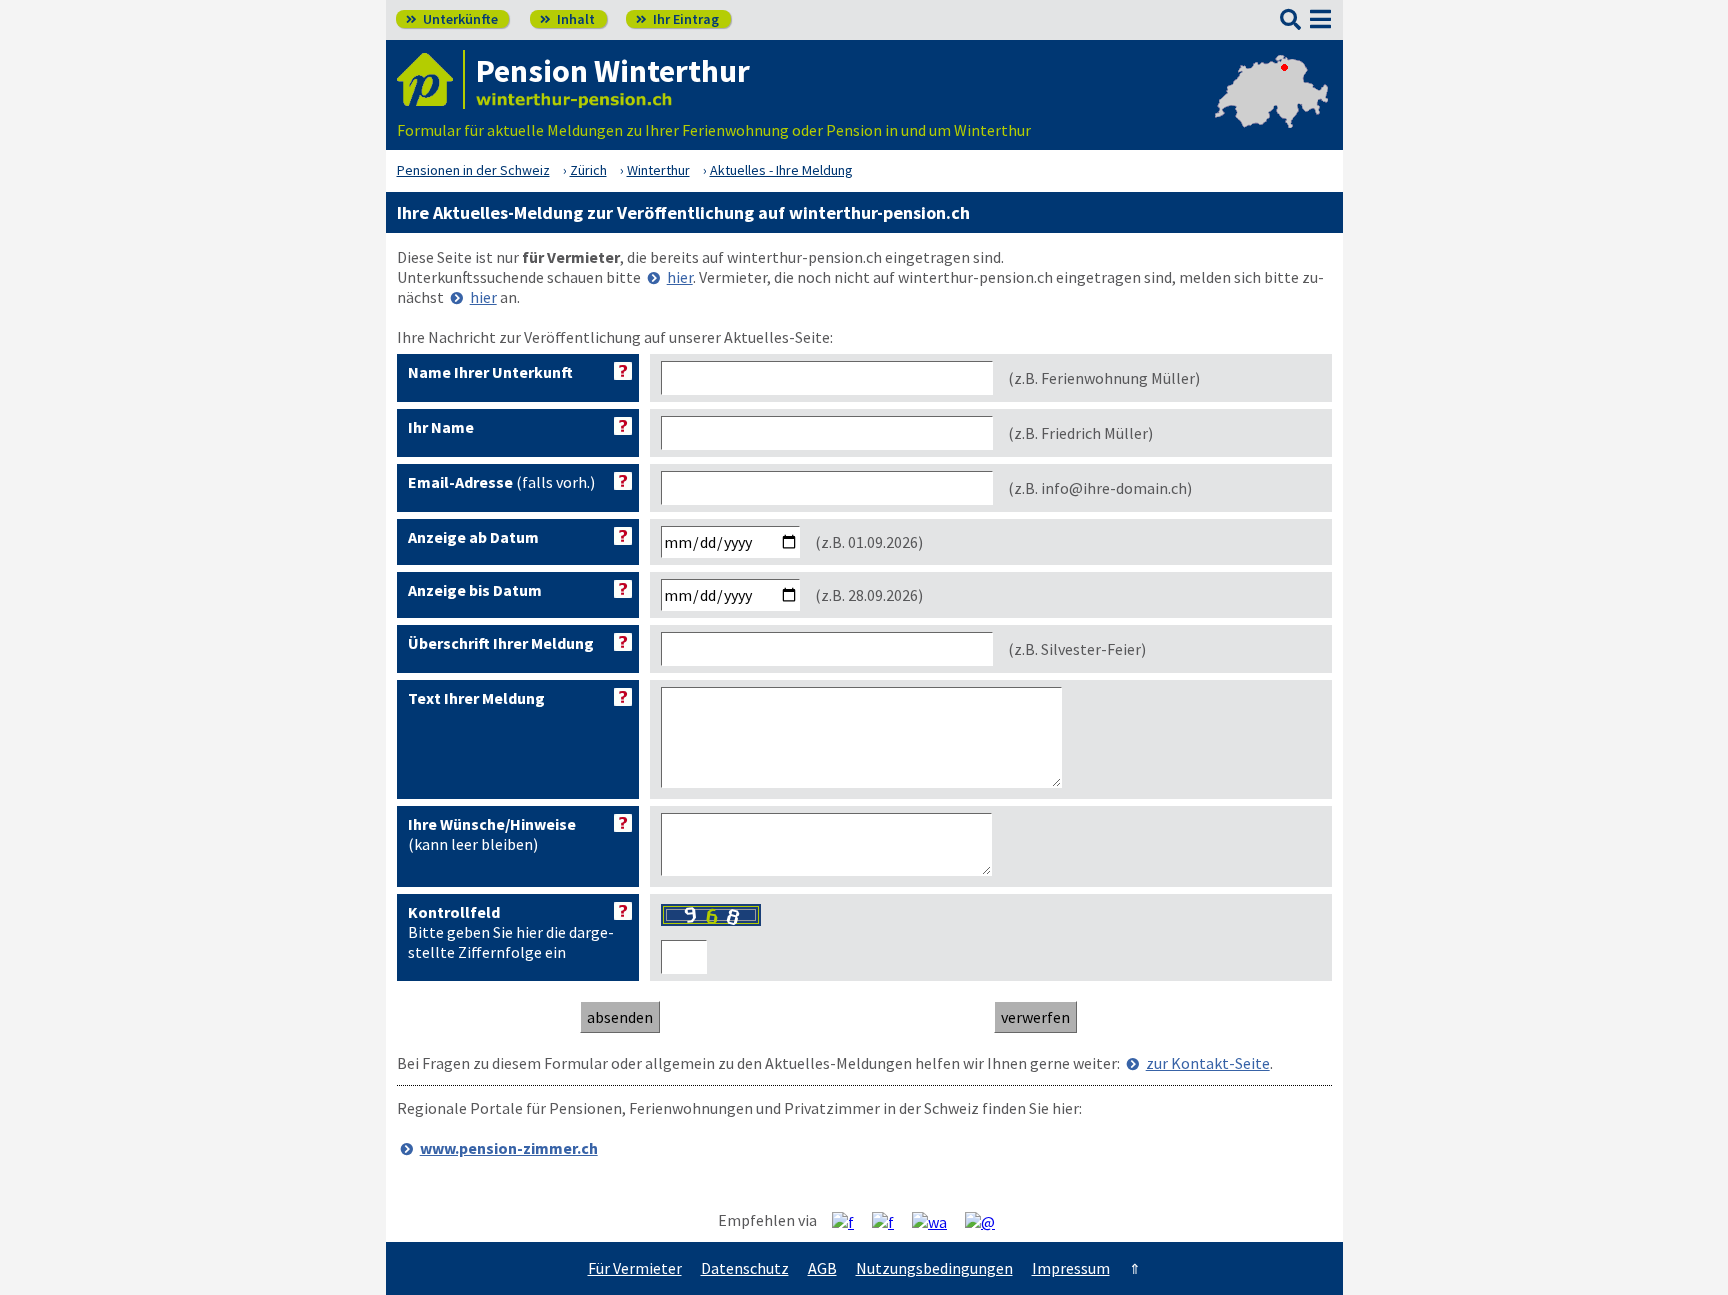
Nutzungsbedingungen (934, 1268)
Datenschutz (745, 1268)
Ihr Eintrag (677, 19)
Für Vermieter (635, 1268)
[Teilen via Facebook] (850, 1221)
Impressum (1071, 1268)
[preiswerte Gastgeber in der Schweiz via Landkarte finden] (1271, 110)
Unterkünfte (452, 19)
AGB (822, 1268)
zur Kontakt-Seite (1208, 1063)
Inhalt (567, 19)
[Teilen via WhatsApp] (937, 1221)
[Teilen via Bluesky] (890, 1221)
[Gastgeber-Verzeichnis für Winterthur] (431, 79)
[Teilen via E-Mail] (987, 1221)
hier (680, 277)
